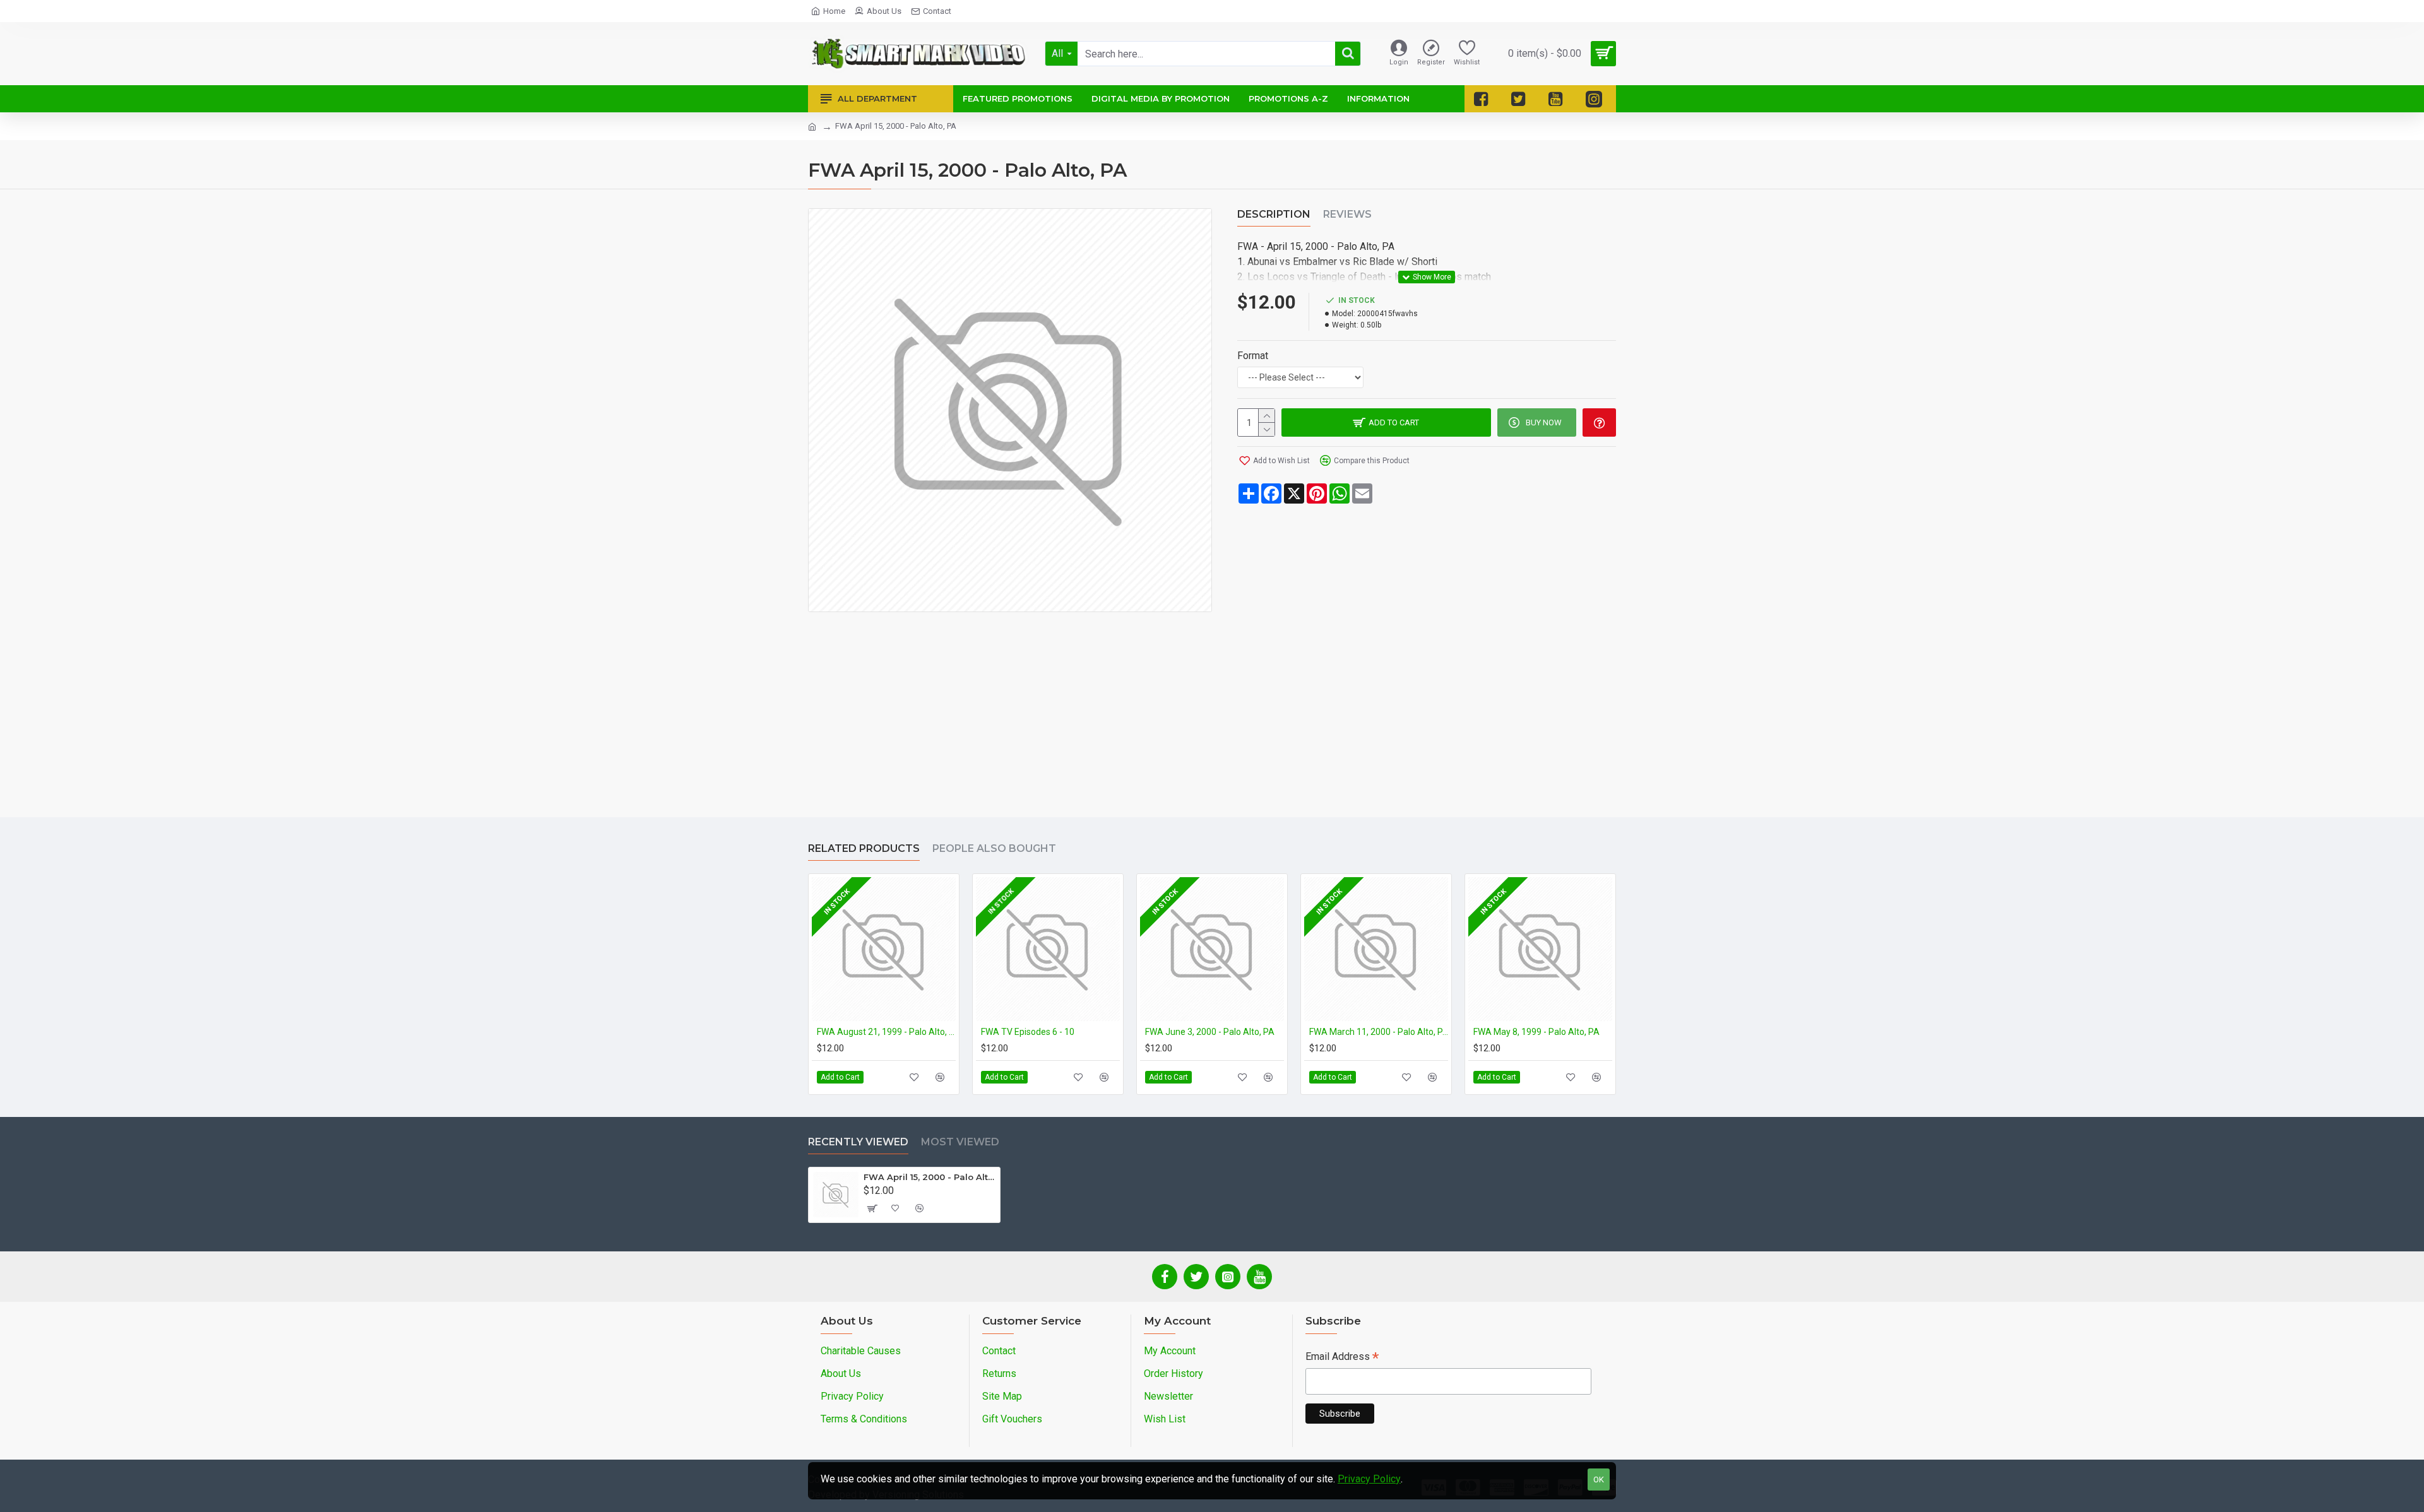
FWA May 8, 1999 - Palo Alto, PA (1536, 1032)
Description (1274, 214)
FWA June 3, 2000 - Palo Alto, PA (1210, 1032)
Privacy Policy (1369, 1479)
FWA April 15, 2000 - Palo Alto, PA (930, 1177)
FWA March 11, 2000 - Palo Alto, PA (1379, 1032)
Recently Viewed (858, 1142)
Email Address (1342, 1358)
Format (1253, 356)
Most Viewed (960, 1142)
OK (1599, 1480)
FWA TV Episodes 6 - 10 (1028, 1032)
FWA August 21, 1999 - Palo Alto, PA (886, 1032)
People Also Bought (994, 848)
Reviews (1347, 214)
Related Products (864, 848)
